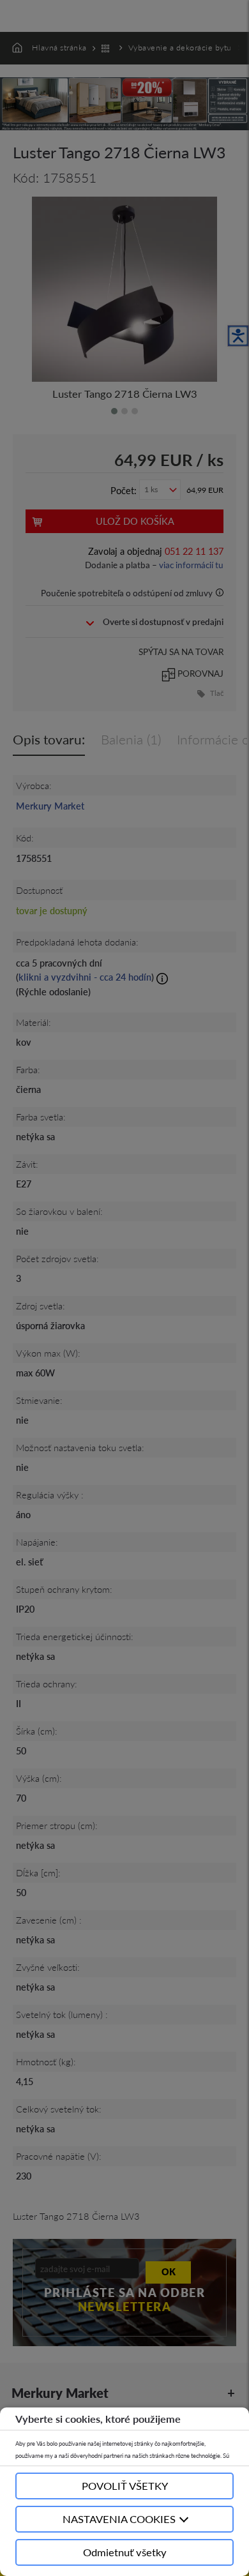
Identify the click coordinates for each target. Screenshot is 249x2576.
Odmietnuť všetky (125, 2552)
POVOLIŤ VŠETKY (125, 2486)
